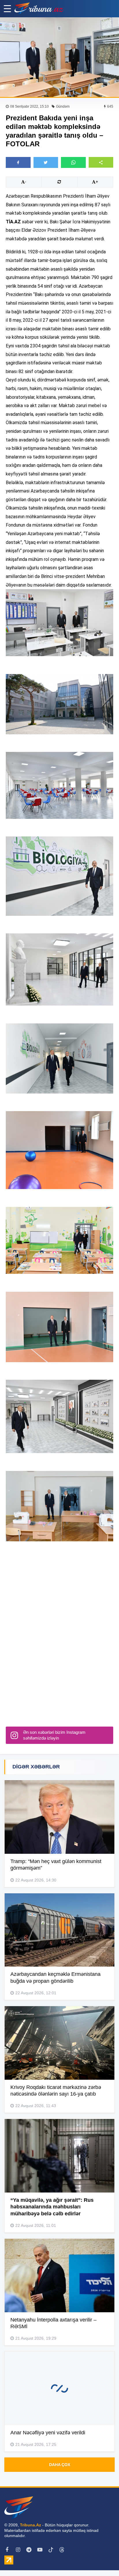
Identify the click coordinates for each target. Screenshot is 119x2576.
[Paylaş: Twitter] (46, 162)
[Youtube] (40, 2550)
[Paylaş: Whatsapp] (73, 162)
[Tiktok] (51, 2550)
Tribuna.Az (30, 2525)
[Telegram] (29, 2550)
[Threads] (62, 2550)
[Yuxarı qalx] (103, 2560)
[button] (101, 162)
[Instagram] (18, 2550)
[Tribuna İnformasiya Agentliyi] (39, 9)
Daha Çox (60, 2465)
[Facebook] (7, 2550)
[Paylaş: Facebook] (18, 162)
